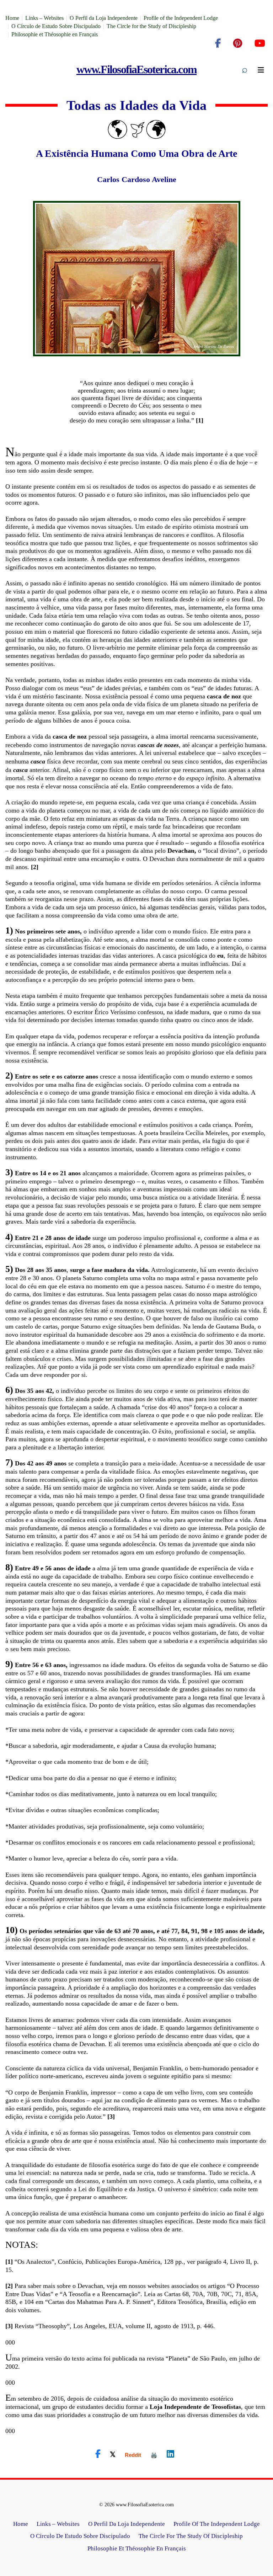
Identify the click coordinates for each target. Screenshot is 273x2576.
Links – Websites (44, 18)
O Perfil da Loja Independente (104, 18)
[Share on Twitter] (113, 2454)
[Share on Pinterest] (154, 2455)
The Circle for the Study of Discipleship (151, 26)
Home (12, 18)
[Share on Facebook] (98, 2454)
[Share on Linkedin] (170, 2454)
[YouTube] (260, 43)
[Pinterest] (238, 43)
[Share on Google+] (133, 2455)
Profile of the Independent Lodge (181, 18)
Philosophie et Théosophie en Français (55, 34)
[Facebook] (218, 43)
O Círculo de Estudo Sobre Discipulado (56, 26)
